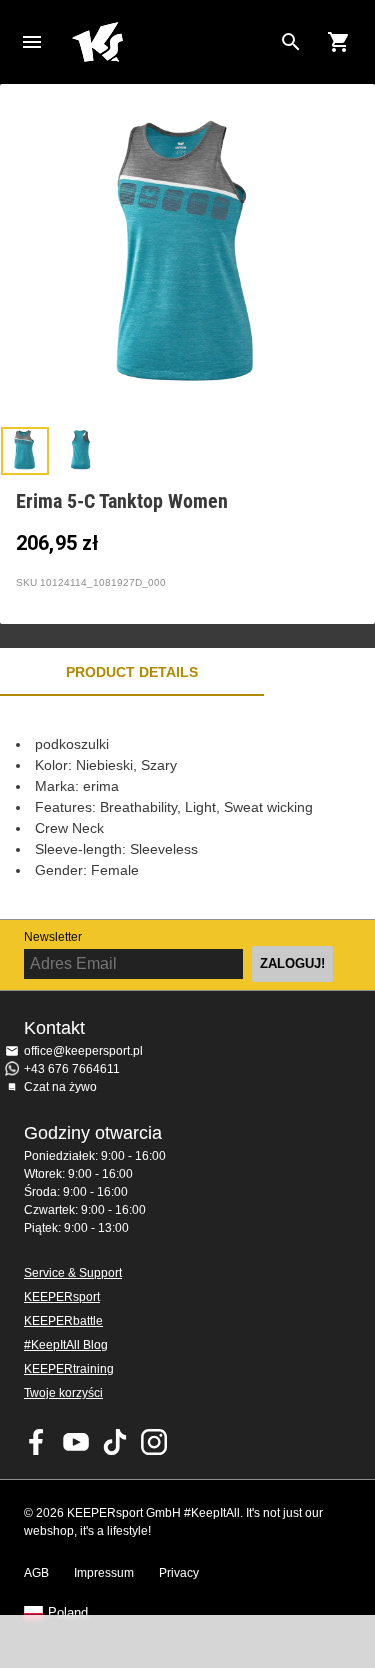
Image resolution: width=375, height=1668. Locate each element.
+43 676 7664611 (72, 1069)
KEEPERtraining (69, 1369)
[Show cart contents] (339, 42)
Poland (68, 1613)
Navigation (32, 42)
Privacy (179, 1573)
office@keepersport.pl (83, 1051)
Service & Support (73, 1273)
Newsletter (53, 937)
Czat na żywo (60, 1087)
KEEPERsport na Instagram (154, 1442)
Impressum (104, 1573)
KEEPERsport (62, 1297)
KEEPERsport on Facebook (37, 1442)
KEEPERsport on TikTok (115, 1442)
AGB (36, 1573)
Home (171, 42)
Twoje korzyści (63, 1393)
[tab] (25, 451)
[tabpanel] (187, 807)
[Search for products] (291, 42)
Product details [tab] (132, 672)
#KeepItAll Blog (66, 1345)
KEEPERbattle (63, 1321)
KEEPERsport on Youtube (76, 1442)
